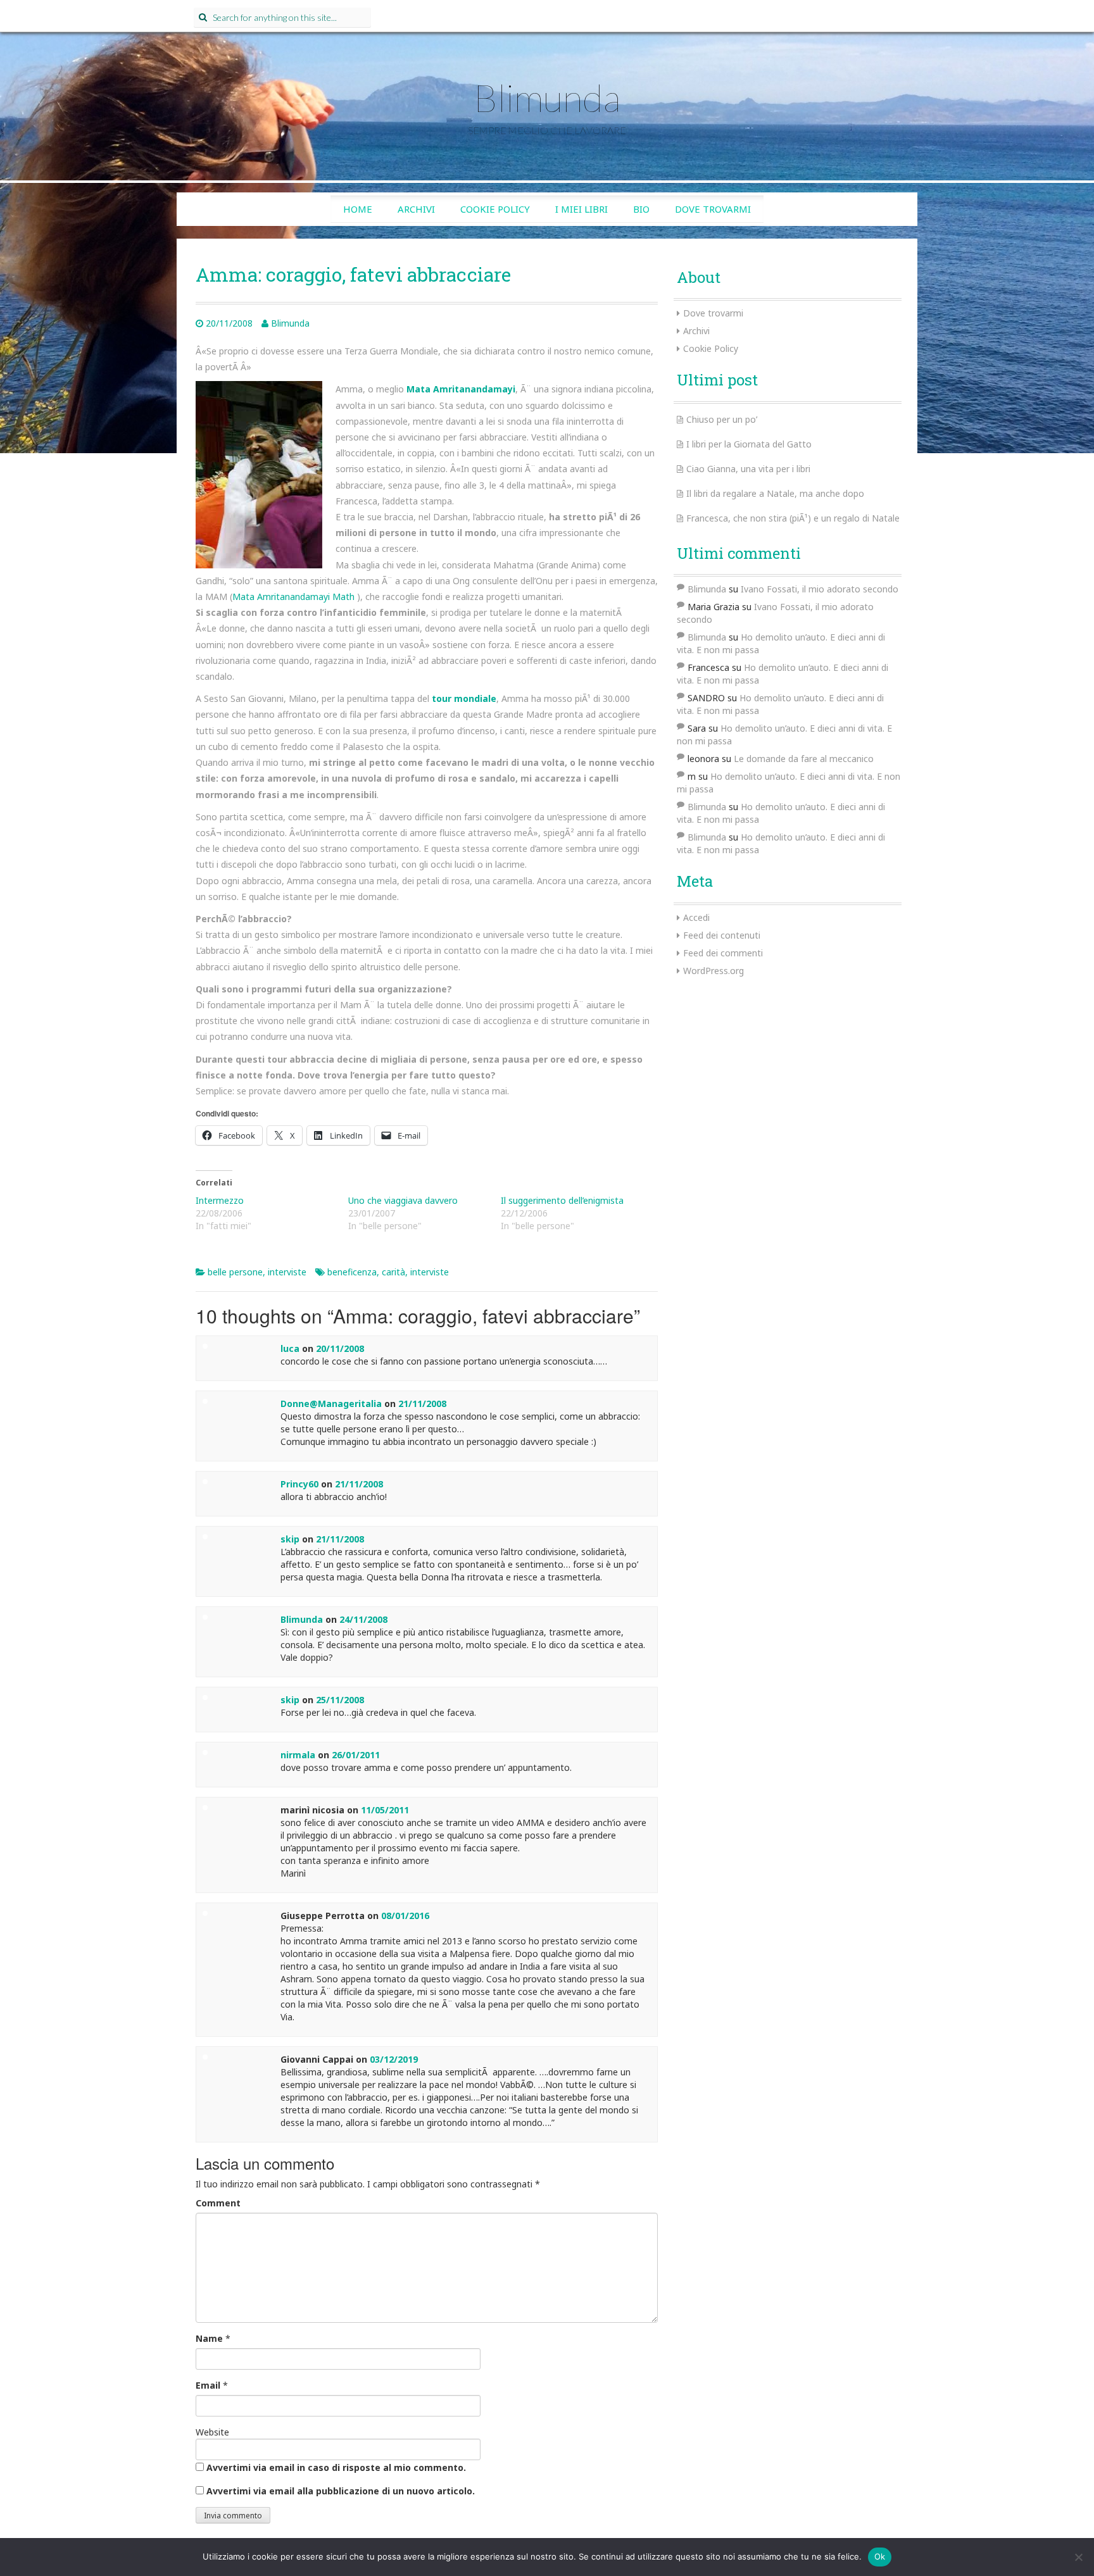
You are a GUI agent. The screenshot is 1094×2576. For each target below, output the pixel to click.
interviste (287, 1272)
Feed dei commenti (723, 953)
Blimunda (547, 97)
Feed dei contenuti (722, 935)
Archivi (416, 209)
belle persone (235, 1272)
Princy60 (299, 1484)
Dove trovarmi (713, 209)
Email (208, 2385)
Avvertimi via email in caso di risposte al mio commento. (336, 2467)
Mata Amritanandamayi (461, 389)
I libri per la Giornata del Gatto (749, 444)
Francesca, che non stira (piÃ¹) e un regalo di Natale (793, 518)
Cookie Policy (495, 209)
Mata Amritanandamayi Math (293, 597)
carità (393, 1272)
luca (290, 1348)
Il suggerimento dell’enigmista (562, 1200)
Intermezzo (220, 1200)
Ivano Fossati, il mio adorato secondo (820, 589)
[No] (1078, 2557)
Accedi (696, 917)
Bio (641, 209)
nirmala (298, 1755)
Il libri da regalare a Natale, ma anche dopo (775, 493)
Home (358, 209)
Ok (880, 2556)
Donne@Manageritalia (331, 1404)
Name (209, 2338)
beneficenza (352, 1272)
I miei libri (582, 209)
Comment (218, 2203)
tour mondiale (464, 698)
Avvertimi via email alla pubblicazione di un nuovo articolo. (341, 2491)
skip (290, 1539)
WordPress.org (714, 971)
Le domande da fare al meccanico (804, 759)
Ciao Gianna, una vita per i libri (748, 469)
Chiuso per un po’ (722, 419)
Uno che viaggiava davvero (403, 1200)
